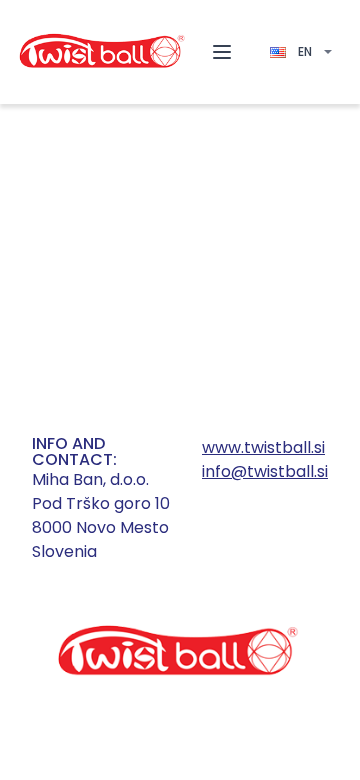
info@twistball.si (265, 471)
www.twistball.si (263, 447)
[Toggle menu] (222, 52)
